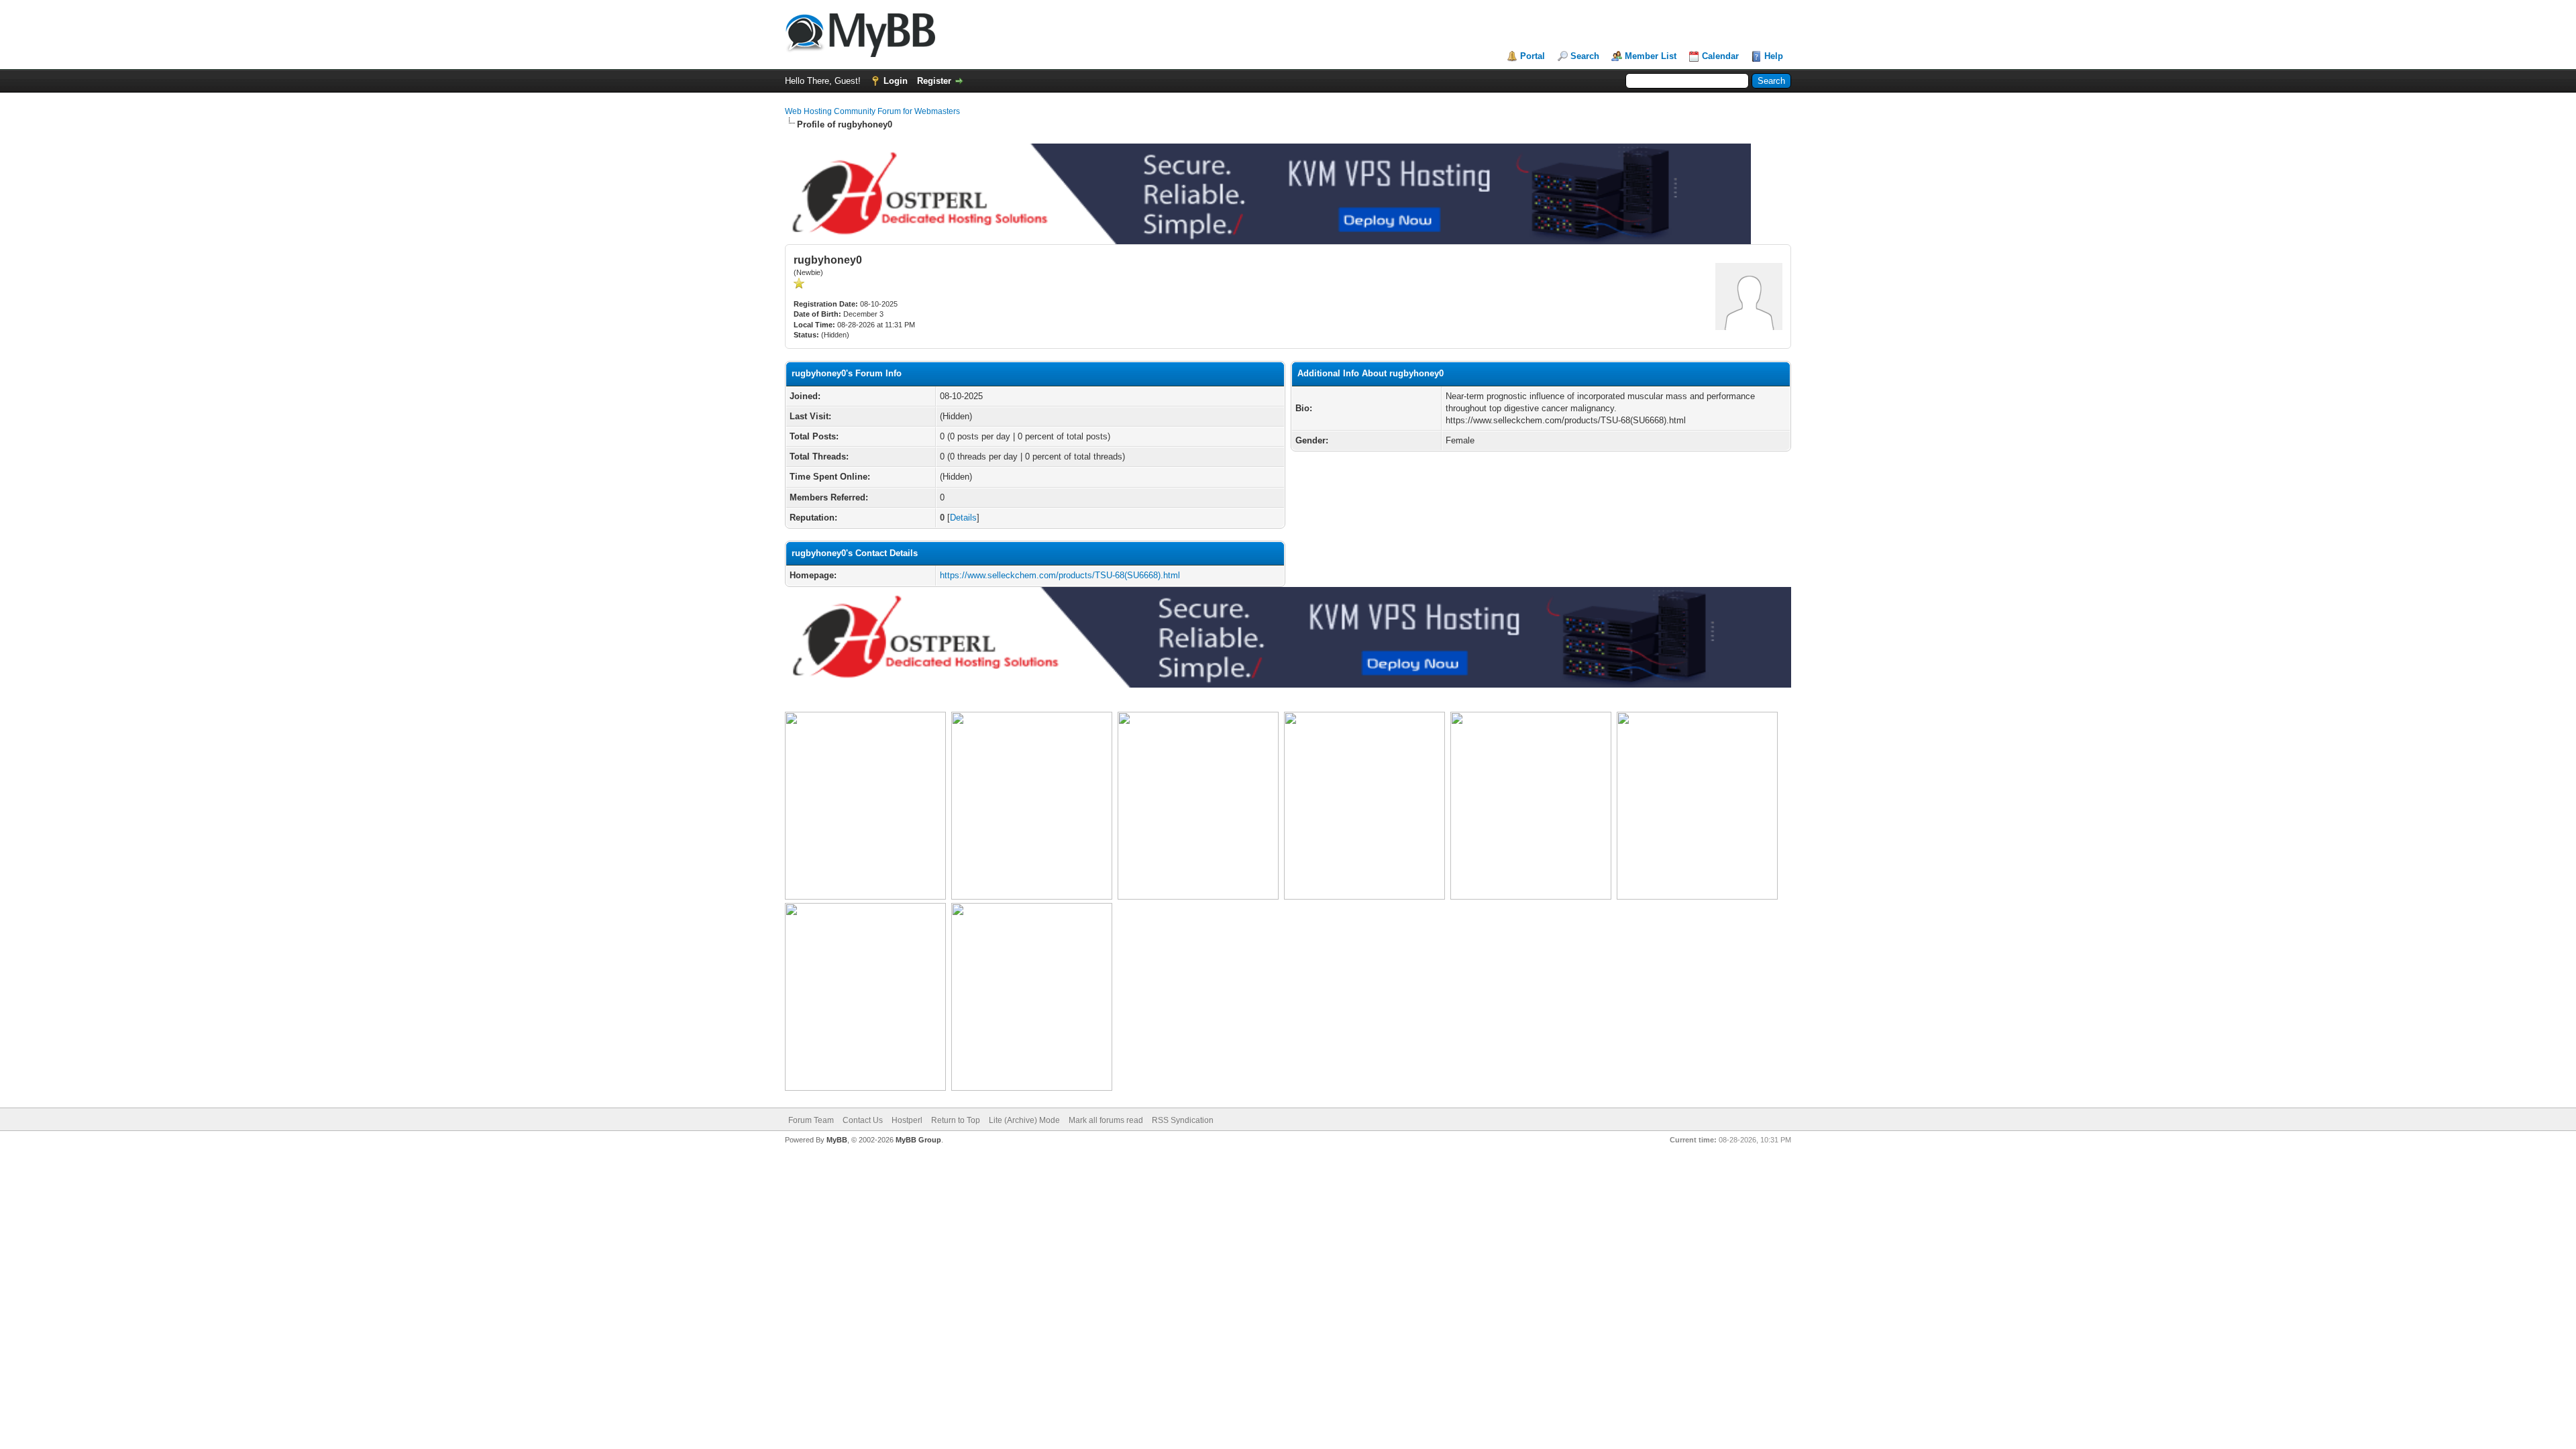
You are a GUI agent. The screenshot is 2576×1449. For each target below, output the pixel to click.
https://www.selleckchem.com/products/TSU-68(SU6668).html (1060, 575)
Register (934, 81)
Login (896, 81)
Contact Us (863, 1120)
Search (1585, 56)
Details (963, 518)
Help (1774, 56)
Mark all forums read (1106, 1120)
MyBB (837, 1140)
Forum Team (811, 1120)
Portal (1533, 56)
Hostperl (907, 1120)
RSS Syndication (1183, 1120)
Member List (1651, 56)
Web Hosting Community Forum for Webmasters (872, 111)
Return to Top (956, 1120)
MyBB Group (918, 1140)
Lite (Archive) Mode (1024, 1120)
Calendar (1720, 56)
